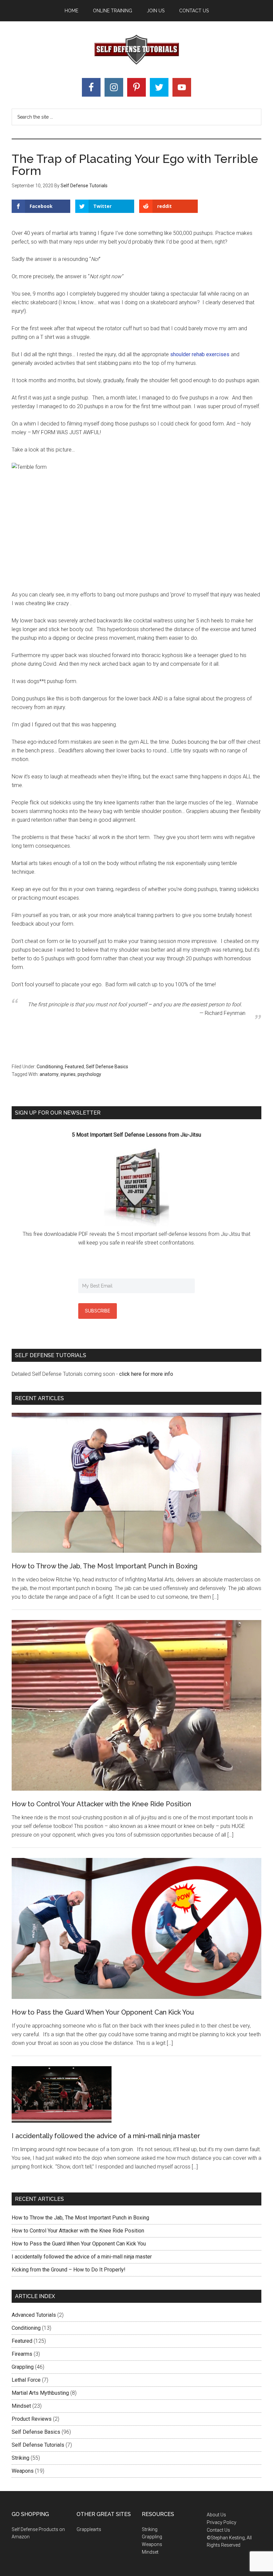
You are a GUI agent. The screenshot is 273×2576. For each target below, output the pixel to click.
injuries (68, 1074)
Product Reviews (32, 2419)
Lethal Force (26, 2380)
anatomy (49, 1074)
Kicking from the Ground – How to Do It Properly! (69, 2270)
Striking (20, 2458)
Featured (74, 1067)
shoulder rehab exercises (200, 354)
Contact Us (218, 2530)
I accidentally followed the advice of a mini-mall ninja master (106, 2136)
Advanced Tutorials (34, 2315)
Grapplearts (89, 2529)
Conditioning (50, 1067)
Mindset (21, 2406)
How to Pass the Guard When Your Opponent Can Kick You (103, 2012)
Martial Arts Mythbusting (40, 2393)
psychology (89, 1074)
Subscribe (98, 1311)
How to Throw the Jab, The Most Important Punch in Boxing (105, 1566)
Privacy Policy (222, 2522)
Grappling (23, 2367)
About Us (216, 2515)
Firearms (22, 2354)
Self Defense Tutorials (136, 50)
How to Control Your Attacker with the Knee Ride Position (101, 1804)
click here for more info (145, 1374)
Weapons (23, 2471)
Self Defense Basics (107, 1067)
